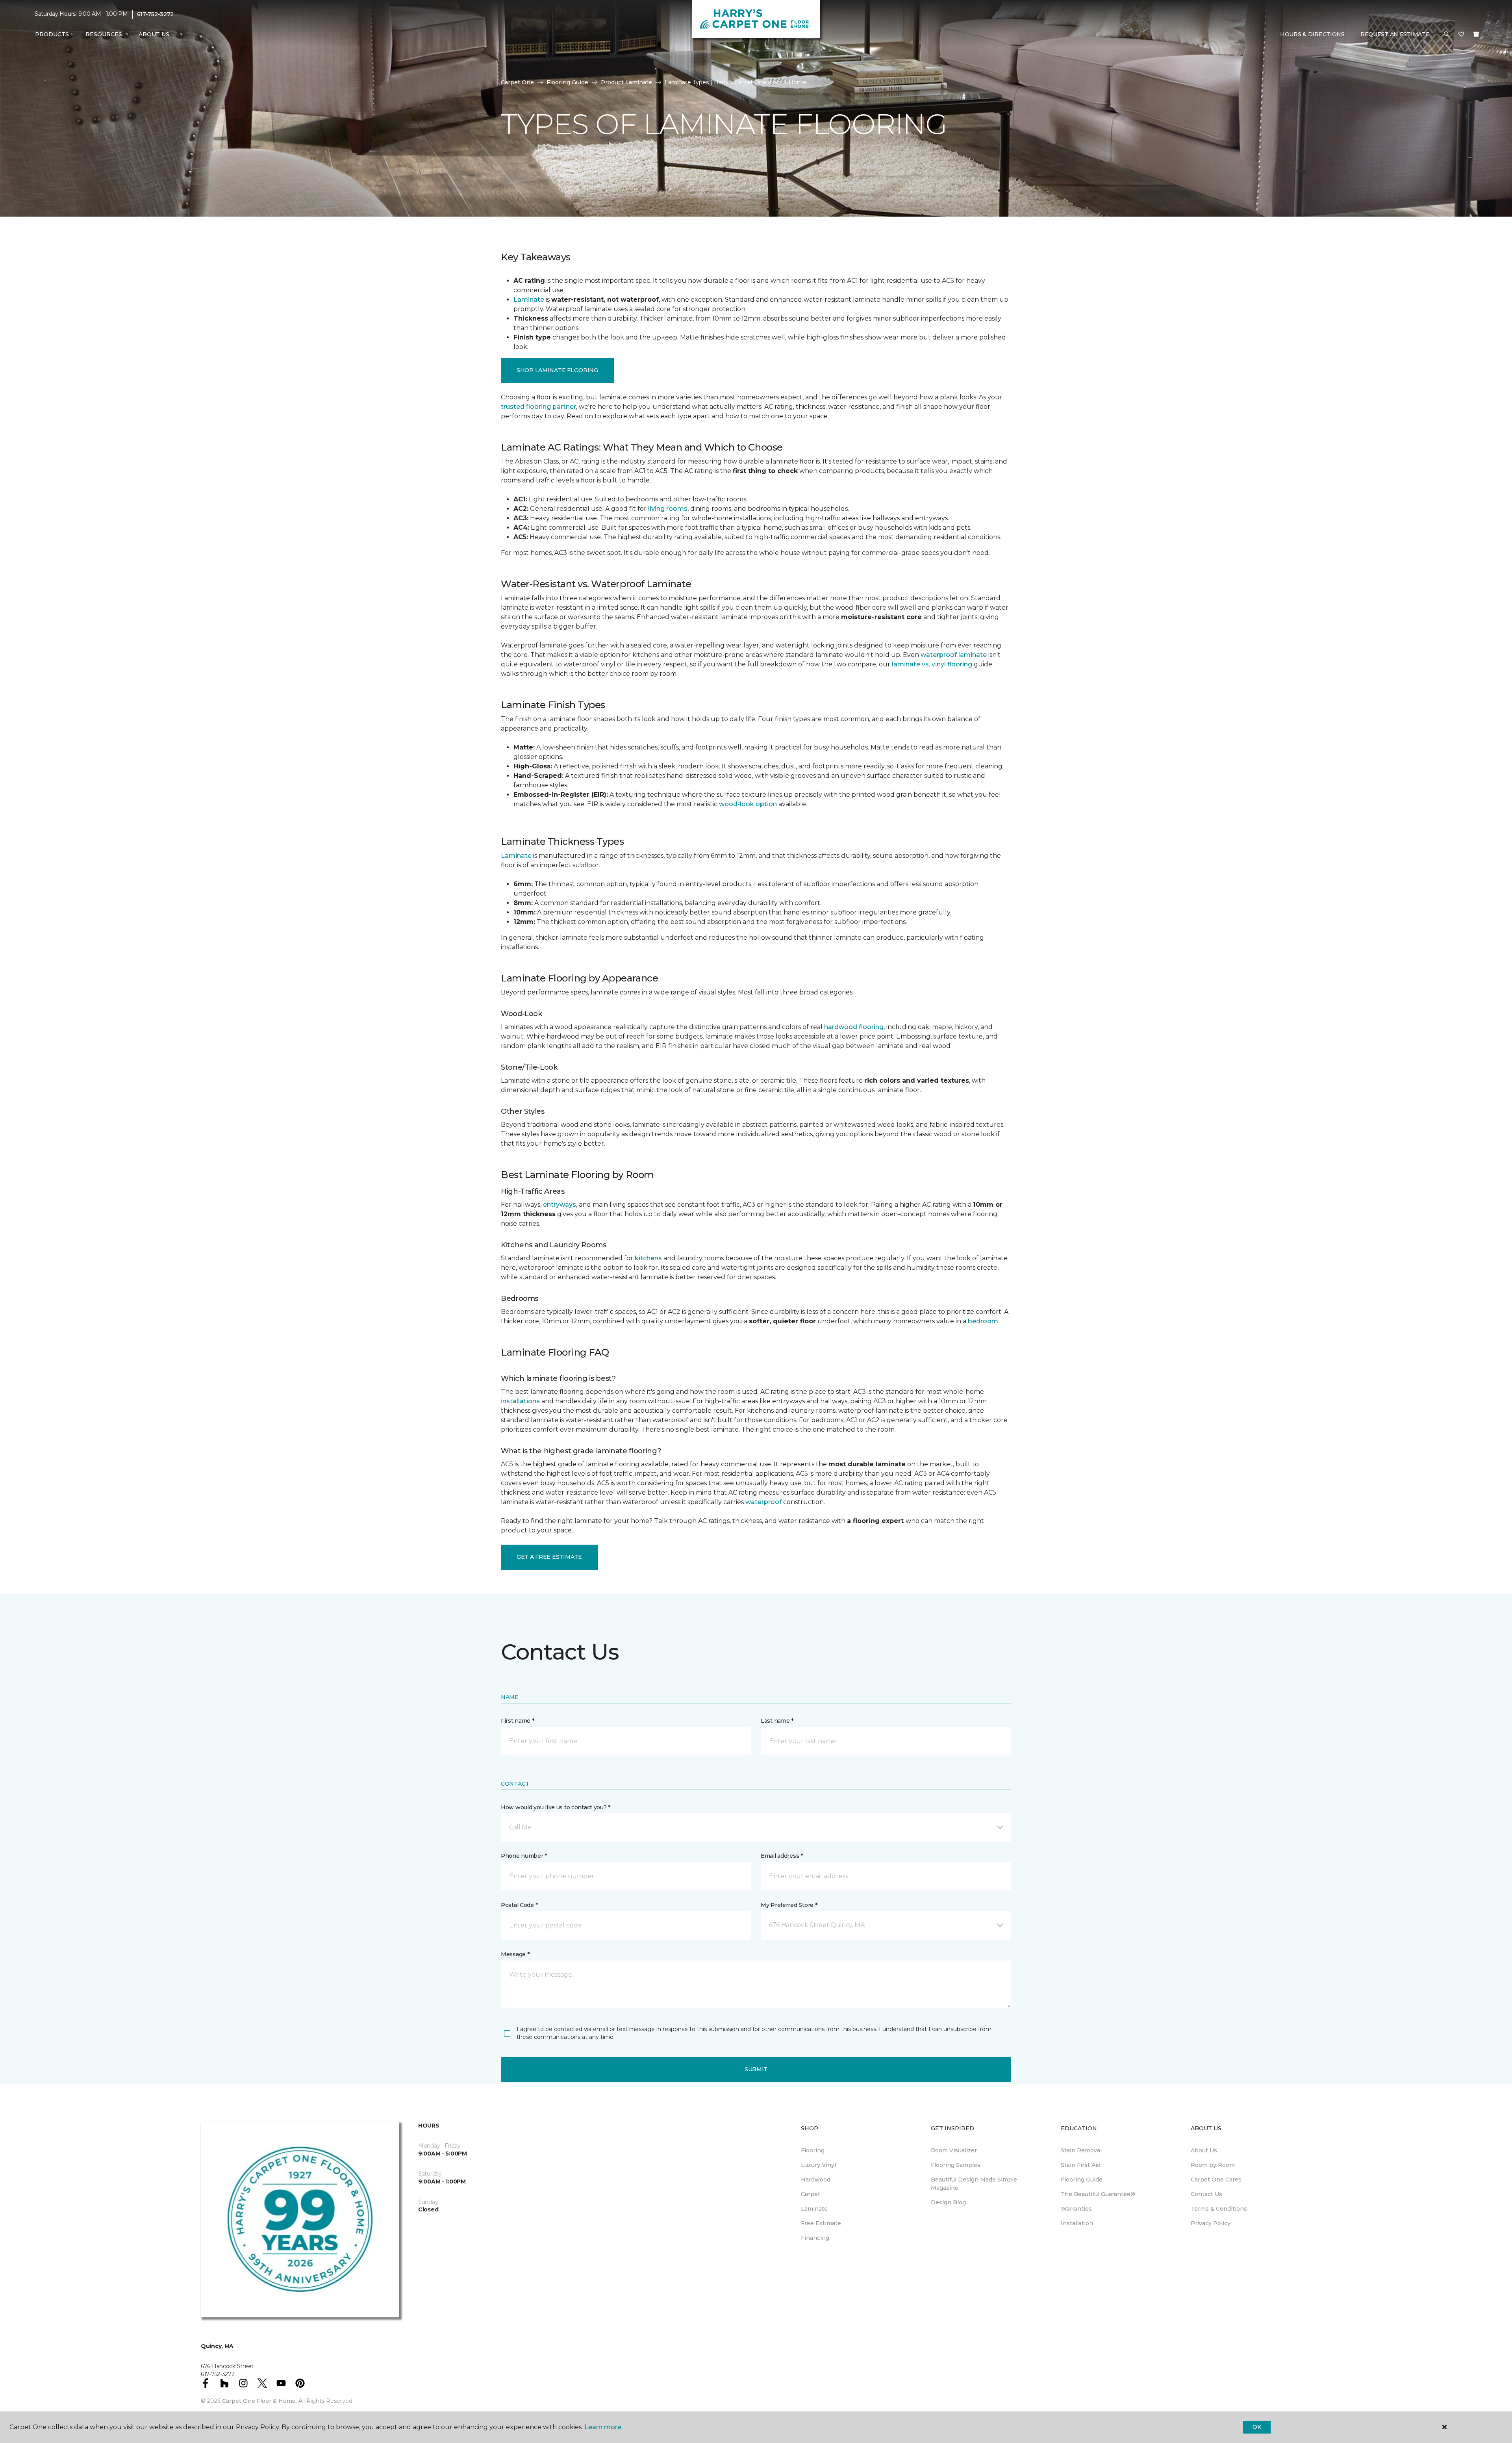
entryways (560, 1205)
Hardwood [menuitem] (816, 2180)
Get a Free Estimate (549, 1557)
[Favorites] (1461, 35)
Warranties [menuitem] (1076, 2209)
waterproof (763, 1502)
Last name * (777, 1721)
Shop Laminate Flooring (557, 370)
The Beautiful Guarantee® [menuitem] (1098, 2194)
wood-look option (748, 804)
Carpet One (517, 82)
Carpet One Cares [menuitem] (1216, 2180)
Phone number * (524, 1856)
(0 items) (1476, 34)
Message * (515, 1954)
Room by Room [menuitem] (1213, 2165)
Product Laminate (626, 82)
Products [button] (52, 34)
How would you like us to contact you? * (556, 1807)
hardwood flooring (854, 1027)
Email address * (782, 1856)
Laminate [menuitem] (814, 2209)
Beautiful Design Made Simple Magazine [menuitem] (974, 2184)
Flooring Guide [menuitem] (1082, 2180)
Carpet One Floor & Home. (259, 2401)
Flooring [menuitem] (813, 2150)
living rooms (668, 509)
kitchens (648, 1258)
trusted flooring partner (538, 407)
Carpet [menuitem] (811, 2194)
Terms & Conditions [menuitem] (1219, 2209)
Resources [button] (104, 34)
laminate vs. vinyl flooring (932, 664)
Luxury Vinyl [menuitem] (818, 2165)
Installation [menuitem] (1077, 2223)
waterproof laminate (954, 655)
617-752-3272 (156, 14)
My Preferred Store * (789, 1905)
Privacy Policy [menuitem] (1211, 2223)
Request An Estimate (1395, 34)
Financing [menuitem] (815, 2238)
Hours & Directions (1312, 34)
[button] (1447, 35)
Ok (1257, 2427)
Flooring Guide (567, 82)
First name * (518, 1721)
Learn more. (603, 2427)
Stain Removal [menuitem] (1081, 2150)
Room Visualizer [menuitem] (954, 2150)
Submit (756, 2069)
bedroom (983, 1321)
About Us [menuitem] (1204, 2150)
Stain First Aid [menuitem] (1081, 2165)
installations (520, 1401)
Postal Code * (519, 1905)
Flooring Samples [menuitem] (956, 2165)
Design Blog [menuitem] (948, 2202)
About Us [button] (154, 34)
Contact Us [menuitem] (1206, 2194)
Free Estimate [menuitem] (821, 2223)
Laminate (529, 300)
